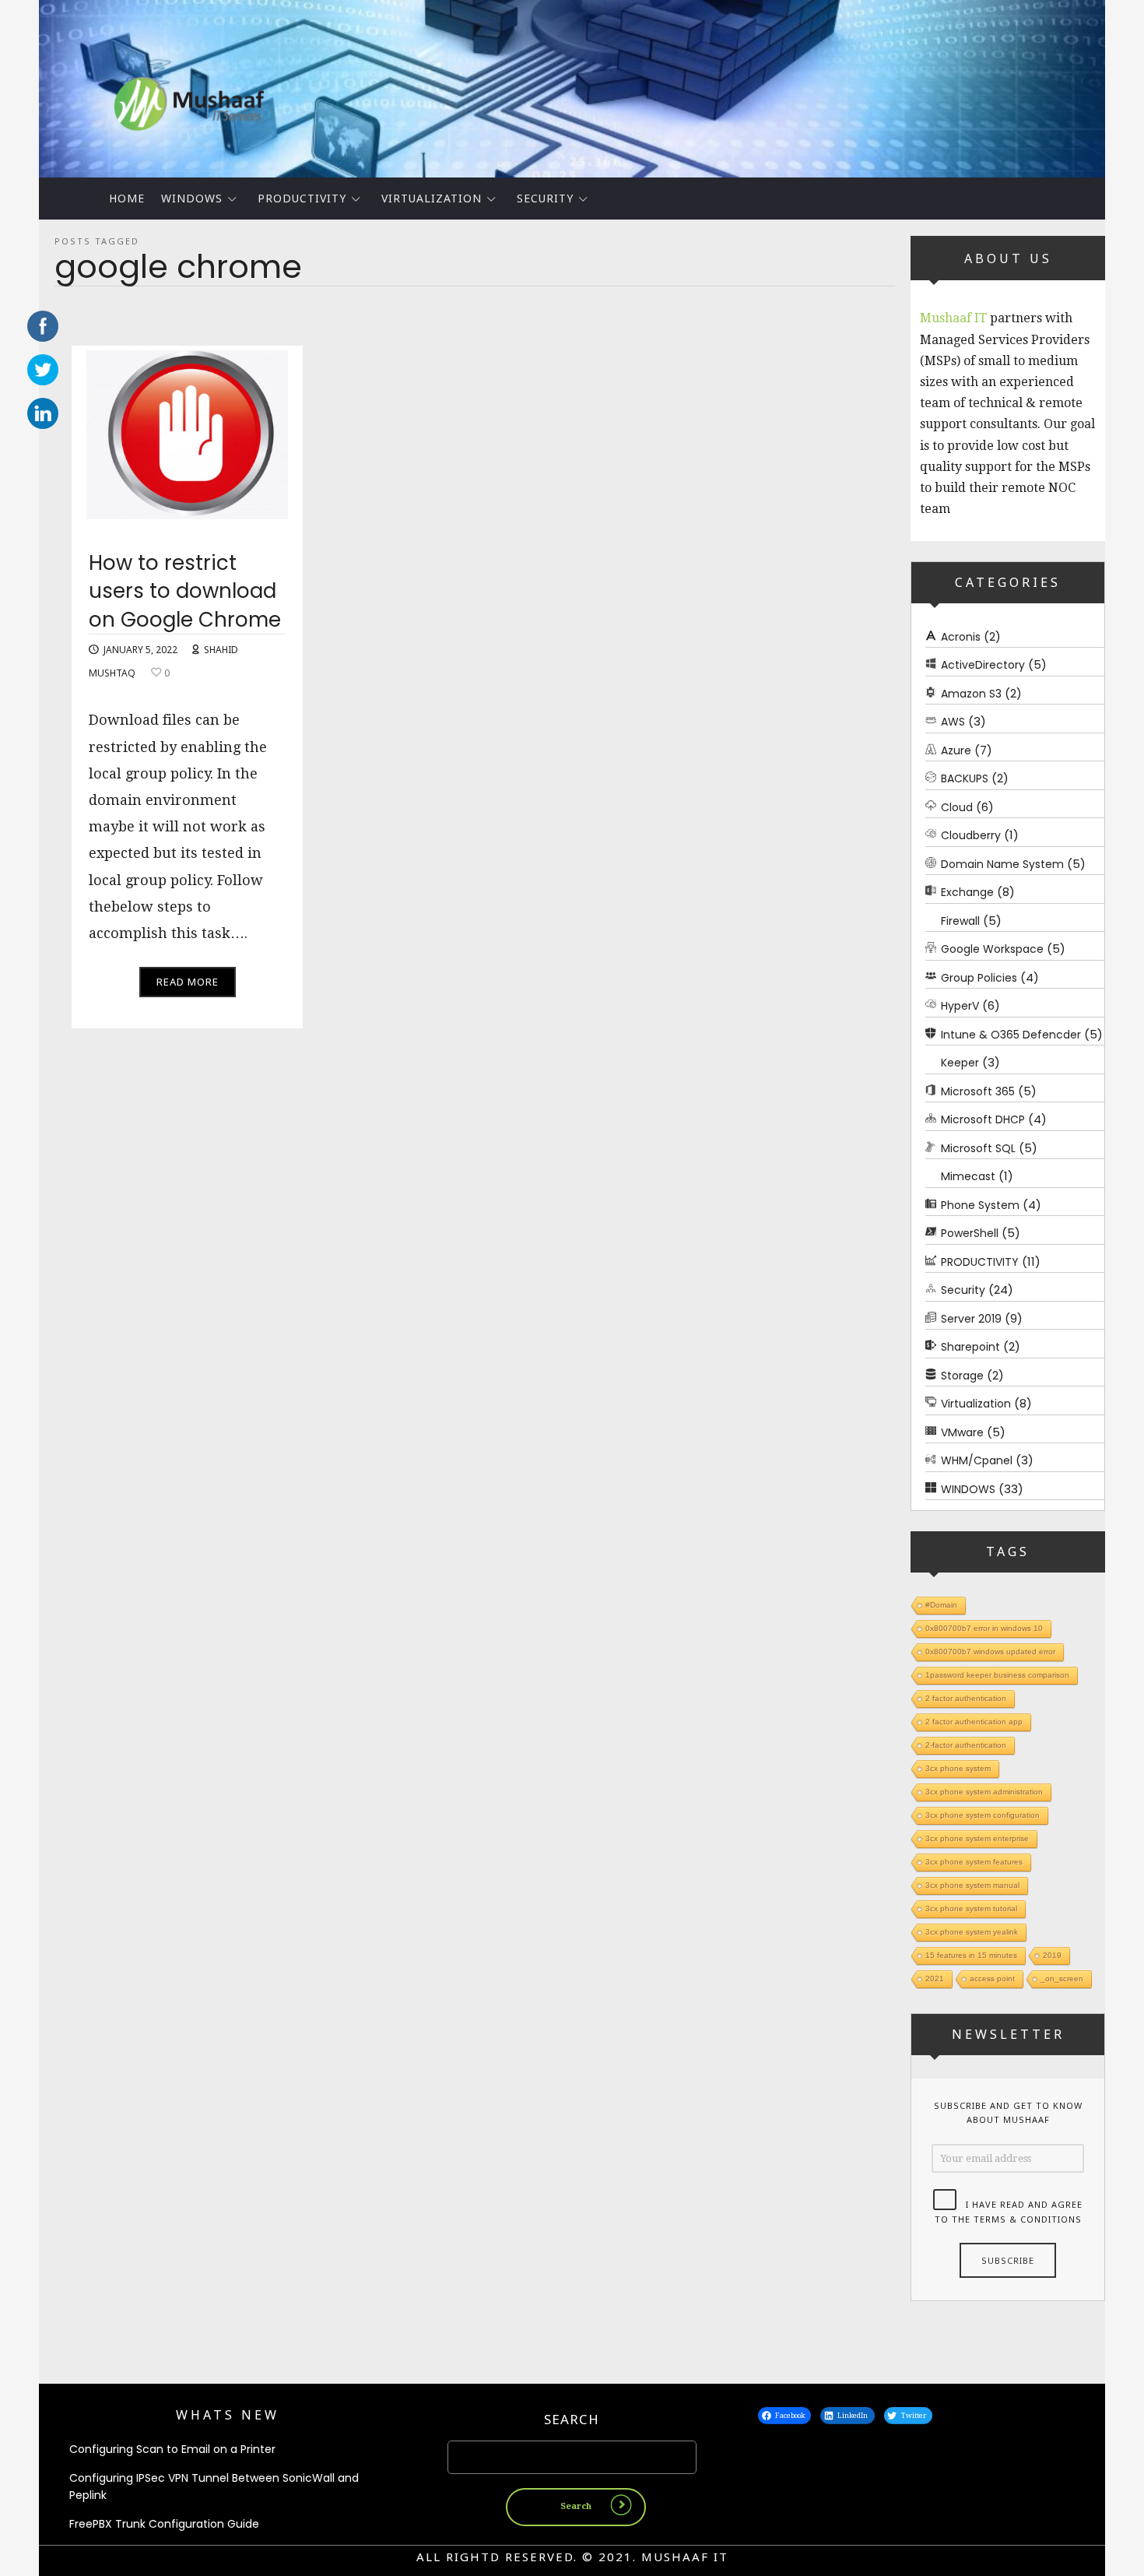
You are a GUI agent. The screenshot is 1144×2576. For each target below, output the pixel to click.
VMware (962, 1432)
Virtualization (432, 198)
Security (545, 198)
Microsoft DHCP (983, 1119)
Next (1132, 85)
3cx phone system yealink (972, 1932)
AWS (953, 722)
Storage (962, 1376)
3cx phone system (958, 1768)
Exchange (967, 892)
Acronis (961, 637)
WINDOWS (192, 198)
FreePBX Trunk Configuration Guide (164, 2524)
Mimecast (968, 1176)
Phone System (980, 1205)
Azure (956, 750)
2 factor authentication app (974, 1722)
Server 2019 (971, 1319)
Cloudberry (971, 835)
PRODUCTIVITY (302, 198)
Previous (12, 85)
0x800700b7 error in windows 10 (984, 1628)
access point (992, 1979)
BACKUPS (965, 778)
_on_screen (1062, 1979)
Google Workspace (992, 949)
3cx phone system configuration (983, 1815)
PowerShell (970, 1233)
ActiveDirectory (983, 665)
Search (572, 2419)
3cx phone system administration (984, 1792)
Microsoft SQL (978, 1148)
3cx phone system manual (972, 1885)
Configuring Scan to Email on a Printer (172, 2449)
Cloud (957, 807)
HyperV (960, 1006)
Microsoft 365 (978, 1091)
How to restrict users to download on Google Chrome (185, 591)
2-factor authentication (966, 1745)
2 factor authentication (966, 1698)
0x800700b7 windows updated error (990, 1652)
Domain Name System (1002, 864)
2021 (935, 1979)
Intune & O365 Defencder (1011, 1035)
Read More (188, 982)
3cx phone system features (974, 1862)
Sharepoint (970, 1347)
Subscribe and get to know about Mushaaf (1008, 2113)
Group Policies (979, 978)
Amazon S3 (971, 694)
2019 (1052, 1955)
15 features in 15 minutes (971, 1955)
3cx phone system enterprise (977, 1838)
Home (127, 198)
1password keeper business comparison (997, 1675)
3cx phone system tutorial (971, 1908)
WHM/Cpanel (977, 1460)
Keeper (960, 1063)
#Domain (941, 1605)
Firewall (960, 921)
